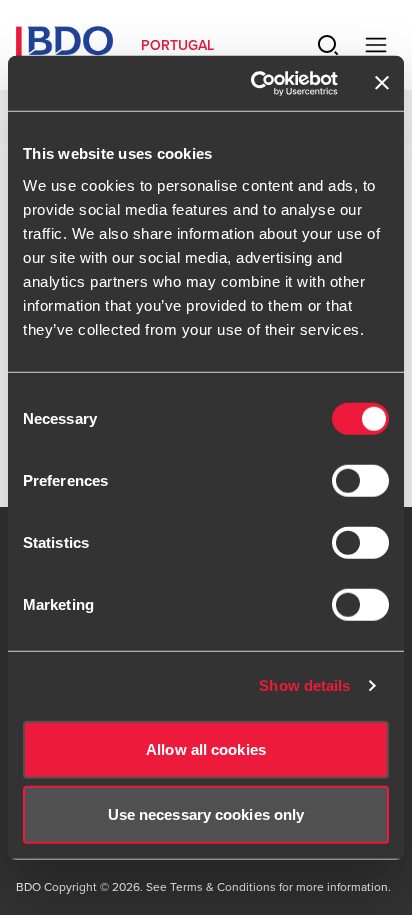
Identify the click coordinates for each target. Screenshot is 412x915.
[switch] (360, 480)
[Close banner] (382, 83)
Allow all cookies (206, 748)
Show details (304, 685)
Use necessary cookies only (206, 814)
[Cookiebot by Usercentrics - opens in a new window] (255, 83)
